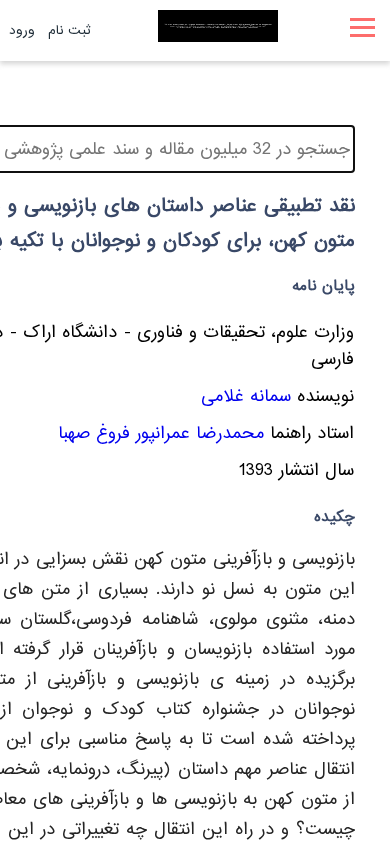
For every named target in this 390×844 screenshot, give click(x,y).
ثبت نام (69, 30)
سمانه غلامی (246, 396)
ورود (22, 30)
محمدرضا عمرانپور (200, 433)
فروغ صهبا (94, 433)
